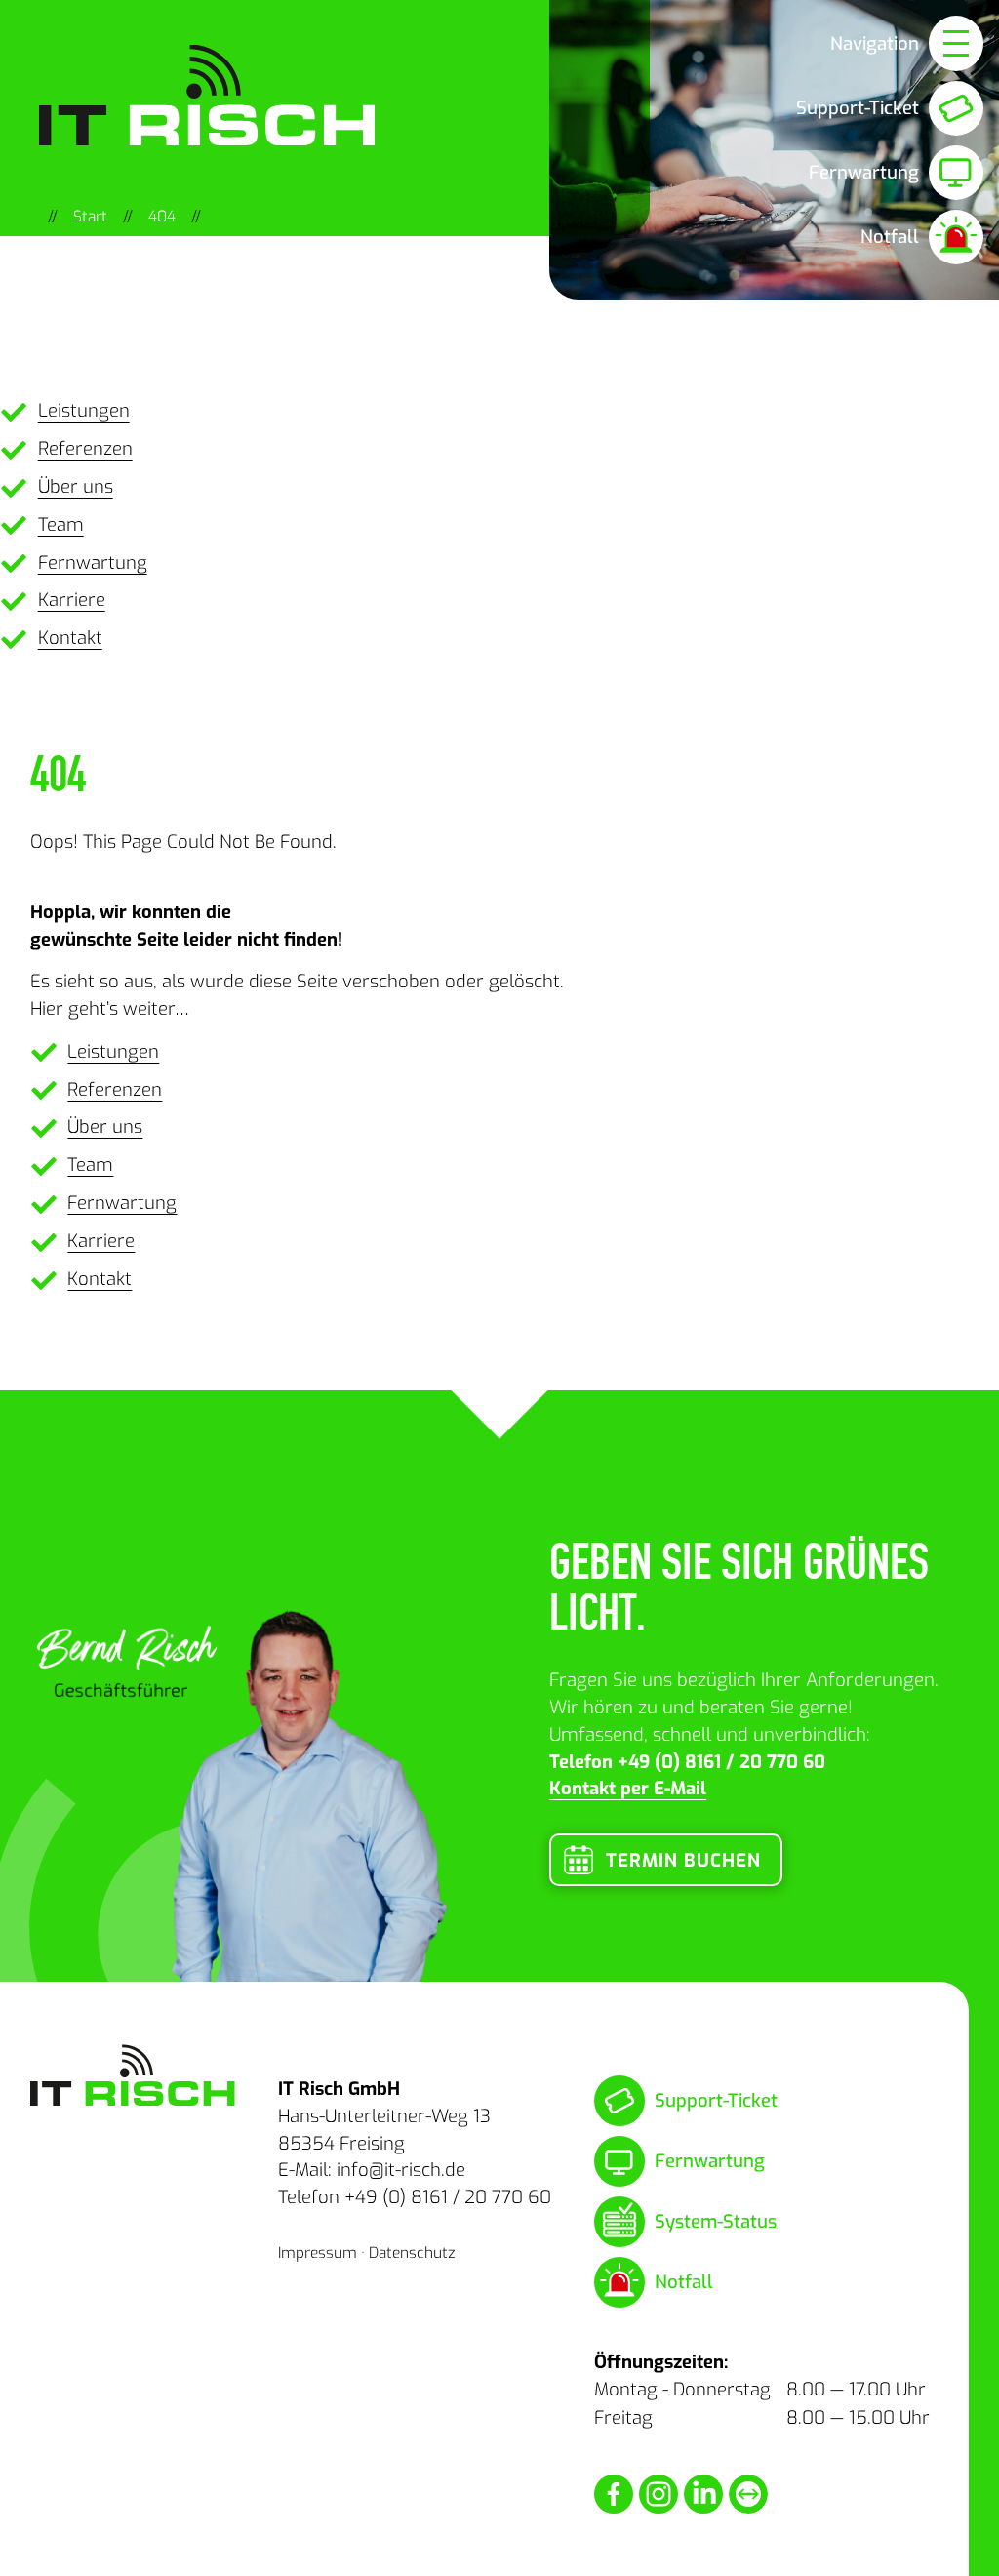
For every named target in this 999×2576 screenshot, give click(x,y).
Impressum (318, 2253)
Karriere (72, 600)
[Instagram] (659, 2494)
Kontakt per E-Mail (628, 1788)
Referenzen (85, 448)
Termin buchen (683, 1860)
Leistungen (84, 410)
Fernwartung (93, 563)
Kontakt (70, 638)
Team (61, 524)
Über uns (76, 486)
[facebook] (614, 2494)
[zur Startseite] (133, 2075)
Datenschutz (412, 2253)
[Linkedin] (703, 2494)
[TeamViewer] (748, 2494)
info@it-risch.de (401, 2170)
